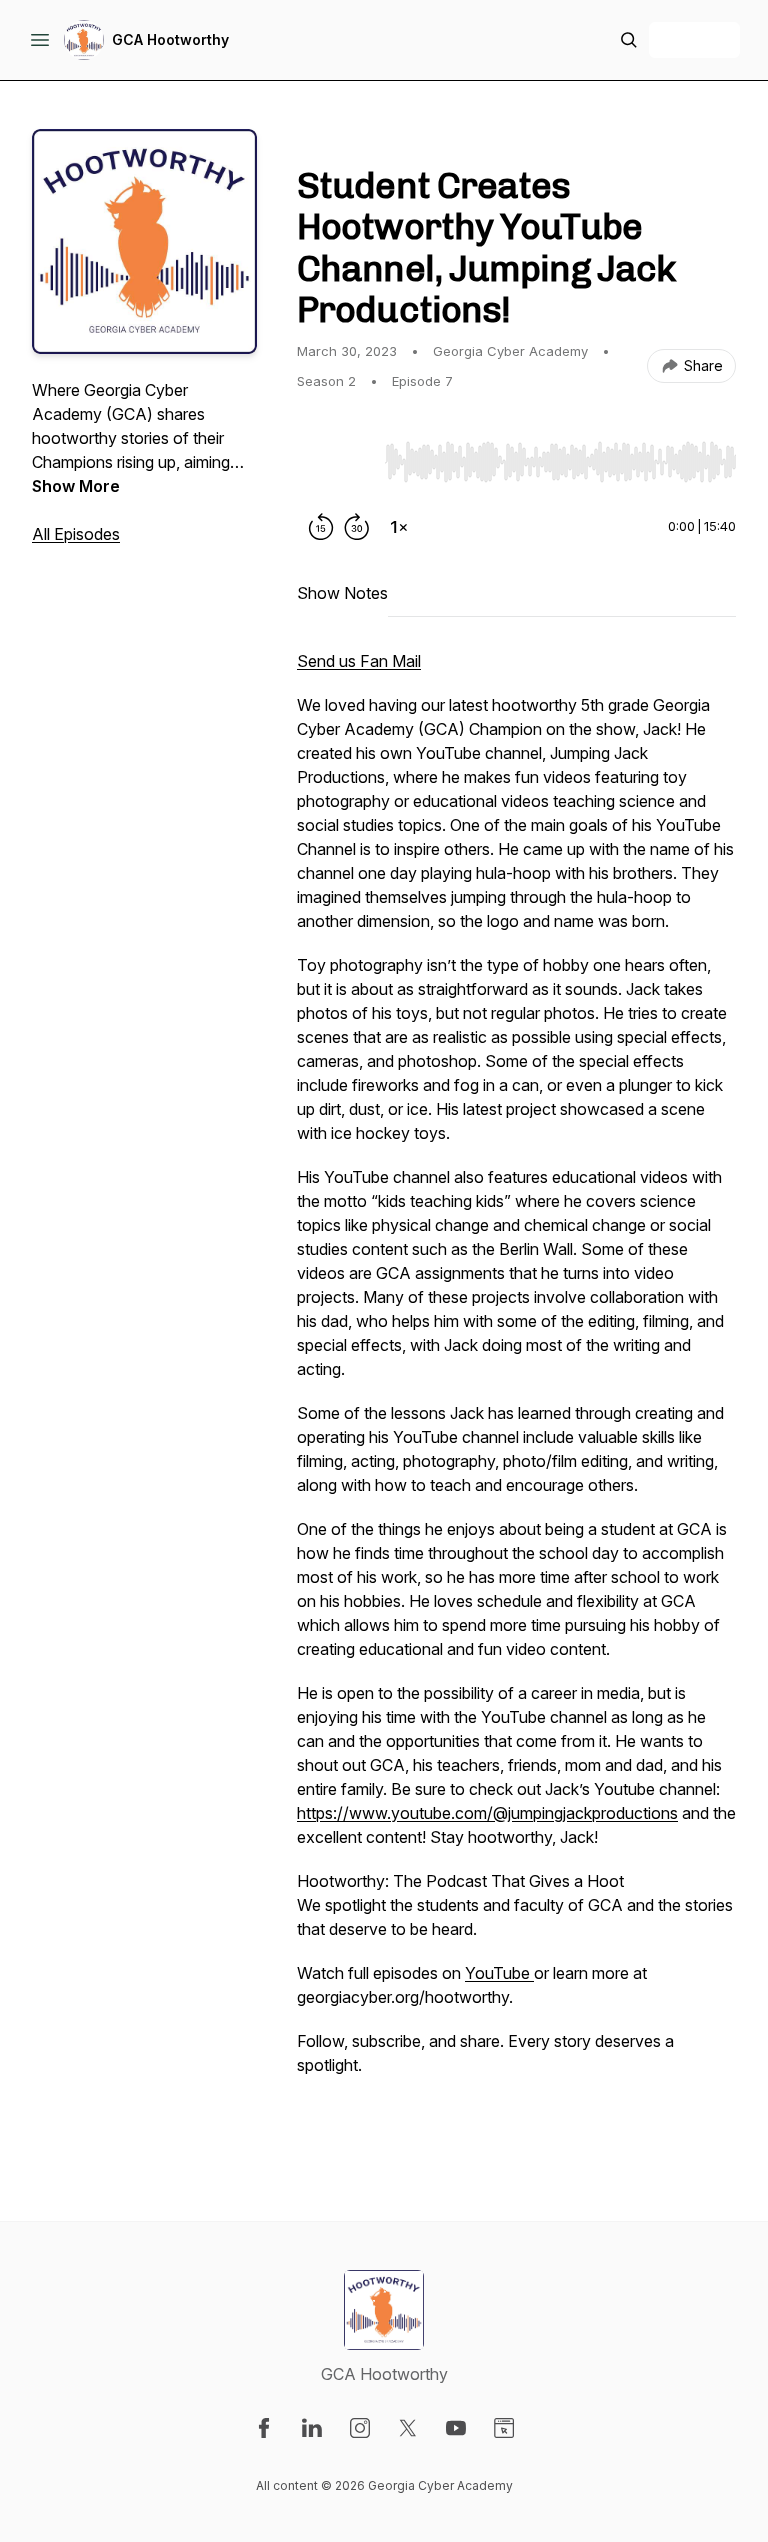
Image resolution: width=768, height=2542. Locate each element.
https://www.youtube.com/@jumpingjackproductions (487, 1813)
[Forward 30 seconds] (357, 527)
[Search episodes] (629, 40)
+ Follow (694, 39)
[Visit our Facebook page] (264, 2428)
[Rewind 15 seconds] (321, 527)
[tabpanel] (516, 1395)
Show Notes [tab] (342, 593)
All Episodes (76, 534)
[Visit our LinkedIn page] (312, 2428)
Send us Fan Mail (359, 661)
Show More (76, 486)
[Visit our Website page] (504, 2428)
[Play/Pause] (337, 461)
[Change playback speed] (399, 527)
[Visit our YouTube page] (456, 2428)
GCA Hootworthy (170, 39)
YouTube (499, 1973)
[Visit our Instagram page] (360, 2428)
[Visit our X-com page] (408, 2428)
